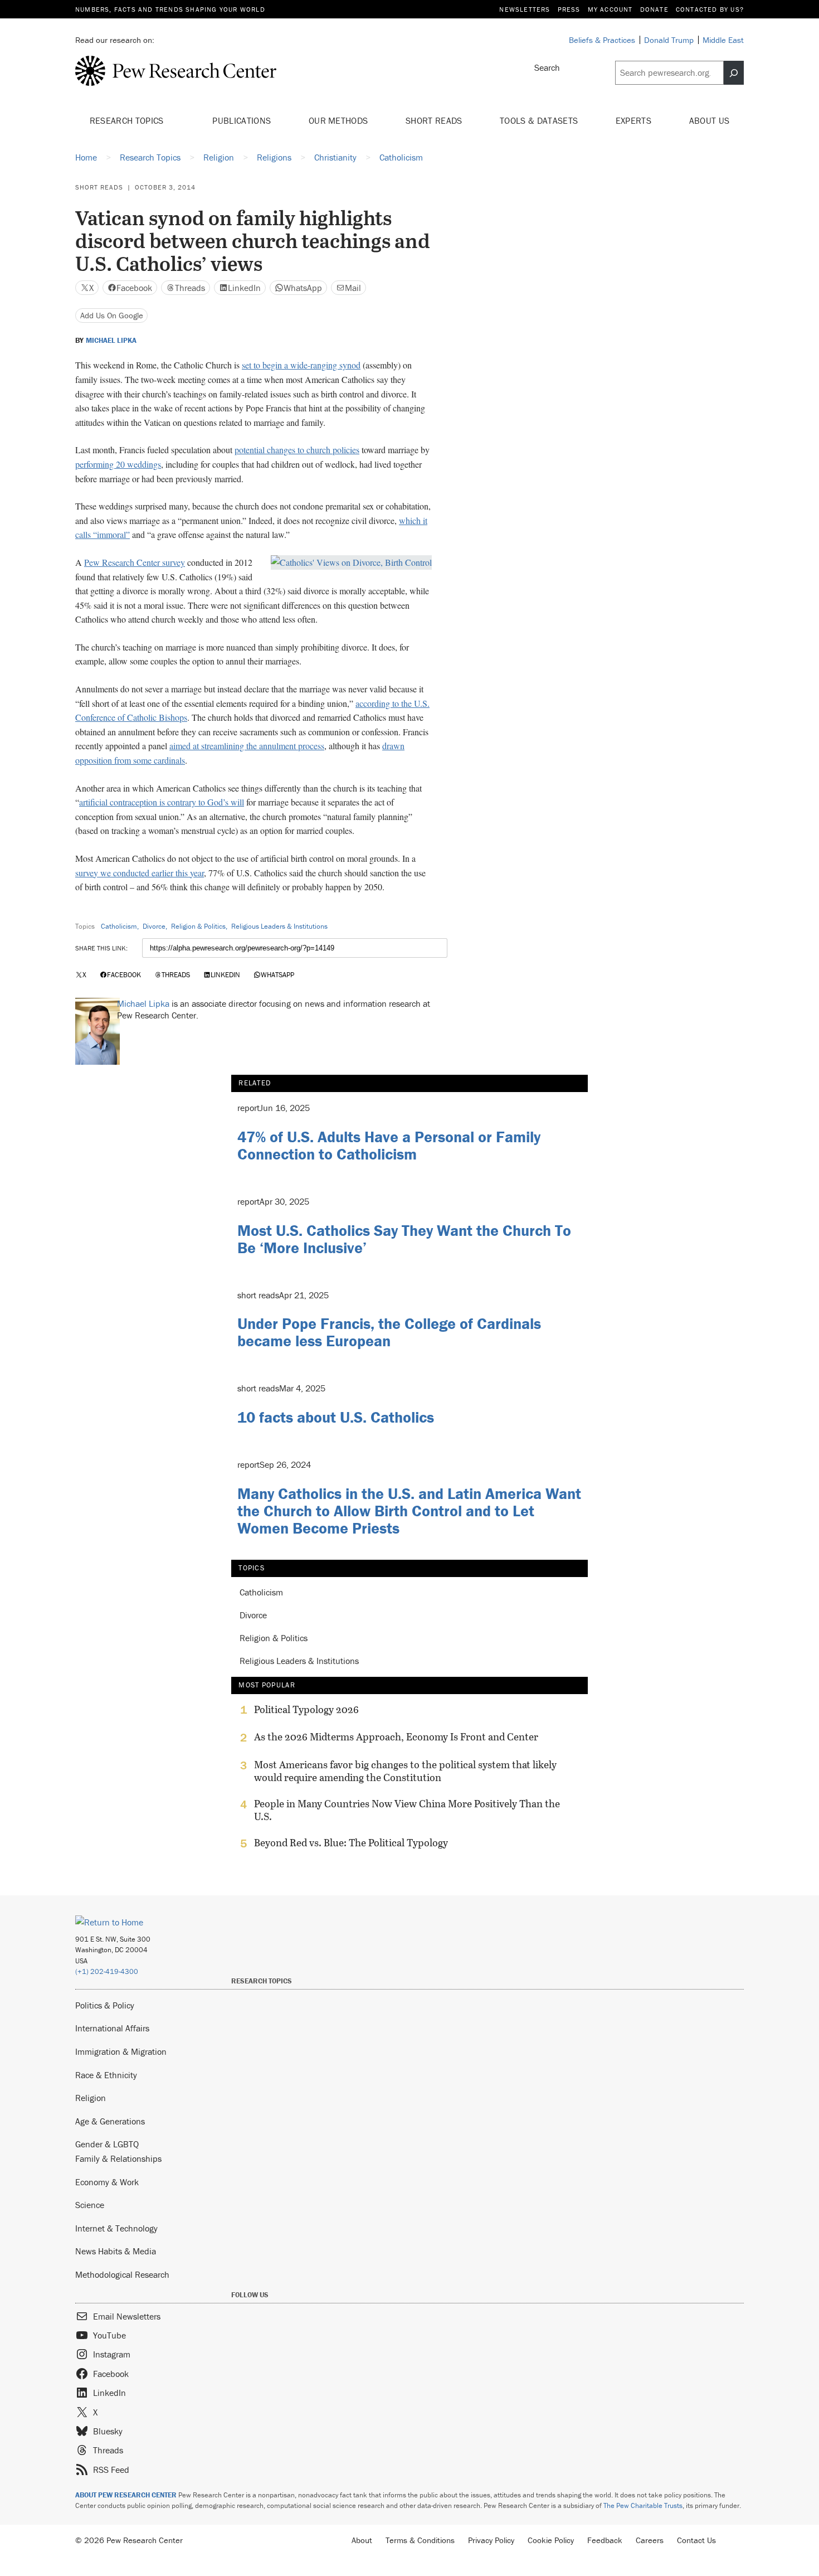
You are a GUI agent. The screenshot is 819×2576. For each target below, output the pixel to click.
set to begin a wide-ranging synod (301, 365)
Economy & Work (107, 2182)
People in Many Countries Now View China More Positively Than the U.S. (407, 1810)
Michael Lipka (111, 341)
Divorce (154, 926)
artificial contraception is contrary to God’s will (162, 802)
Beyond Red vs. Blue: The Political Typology (351, 1843)
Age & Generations (110, 2121)
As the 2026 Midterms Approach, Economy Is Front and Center (396, 1737)
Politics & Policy (105, 2005)
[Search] (734, 73)
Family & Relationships (118, 2158)
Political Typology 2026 (306, 1710)
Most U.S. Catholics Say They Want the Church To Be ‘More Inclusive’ (404, 1239)
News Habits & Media (116, 2251)
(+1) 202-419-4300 (107, 1971)
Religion (91, 2098)
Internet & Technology (116, 2228)
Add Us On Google (112, 315)
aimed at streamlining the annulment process (247, 746)
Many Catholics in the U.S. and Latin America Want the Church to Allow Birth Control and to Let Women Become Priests (409, 1511)
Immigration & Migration (121, 2051)
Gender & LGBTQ (107, 2144)
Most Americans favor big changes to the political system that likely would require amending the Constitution (405, 1771)
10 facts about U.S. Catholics (336, 1417)
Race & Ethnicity (106, 2075)
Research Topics (128, 120)
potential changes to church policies (297, 450)
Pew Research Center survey (135, 562)
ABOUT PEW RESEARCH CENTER (126, 2495)
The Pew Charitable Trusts (643, 2505)
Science (90, 2205)
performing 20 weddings (118, 464)
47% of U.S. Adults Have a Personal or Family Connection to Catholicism (389, 1145)
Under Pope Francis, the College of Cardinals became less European (389, 1332)
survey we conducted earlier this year (140, 873)
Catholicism (119, 926)
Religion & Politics (198, 926)
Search (547, 67)
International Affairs (112, 2028)
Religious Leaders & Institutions (279, 926)
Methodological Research (122, 2274)
